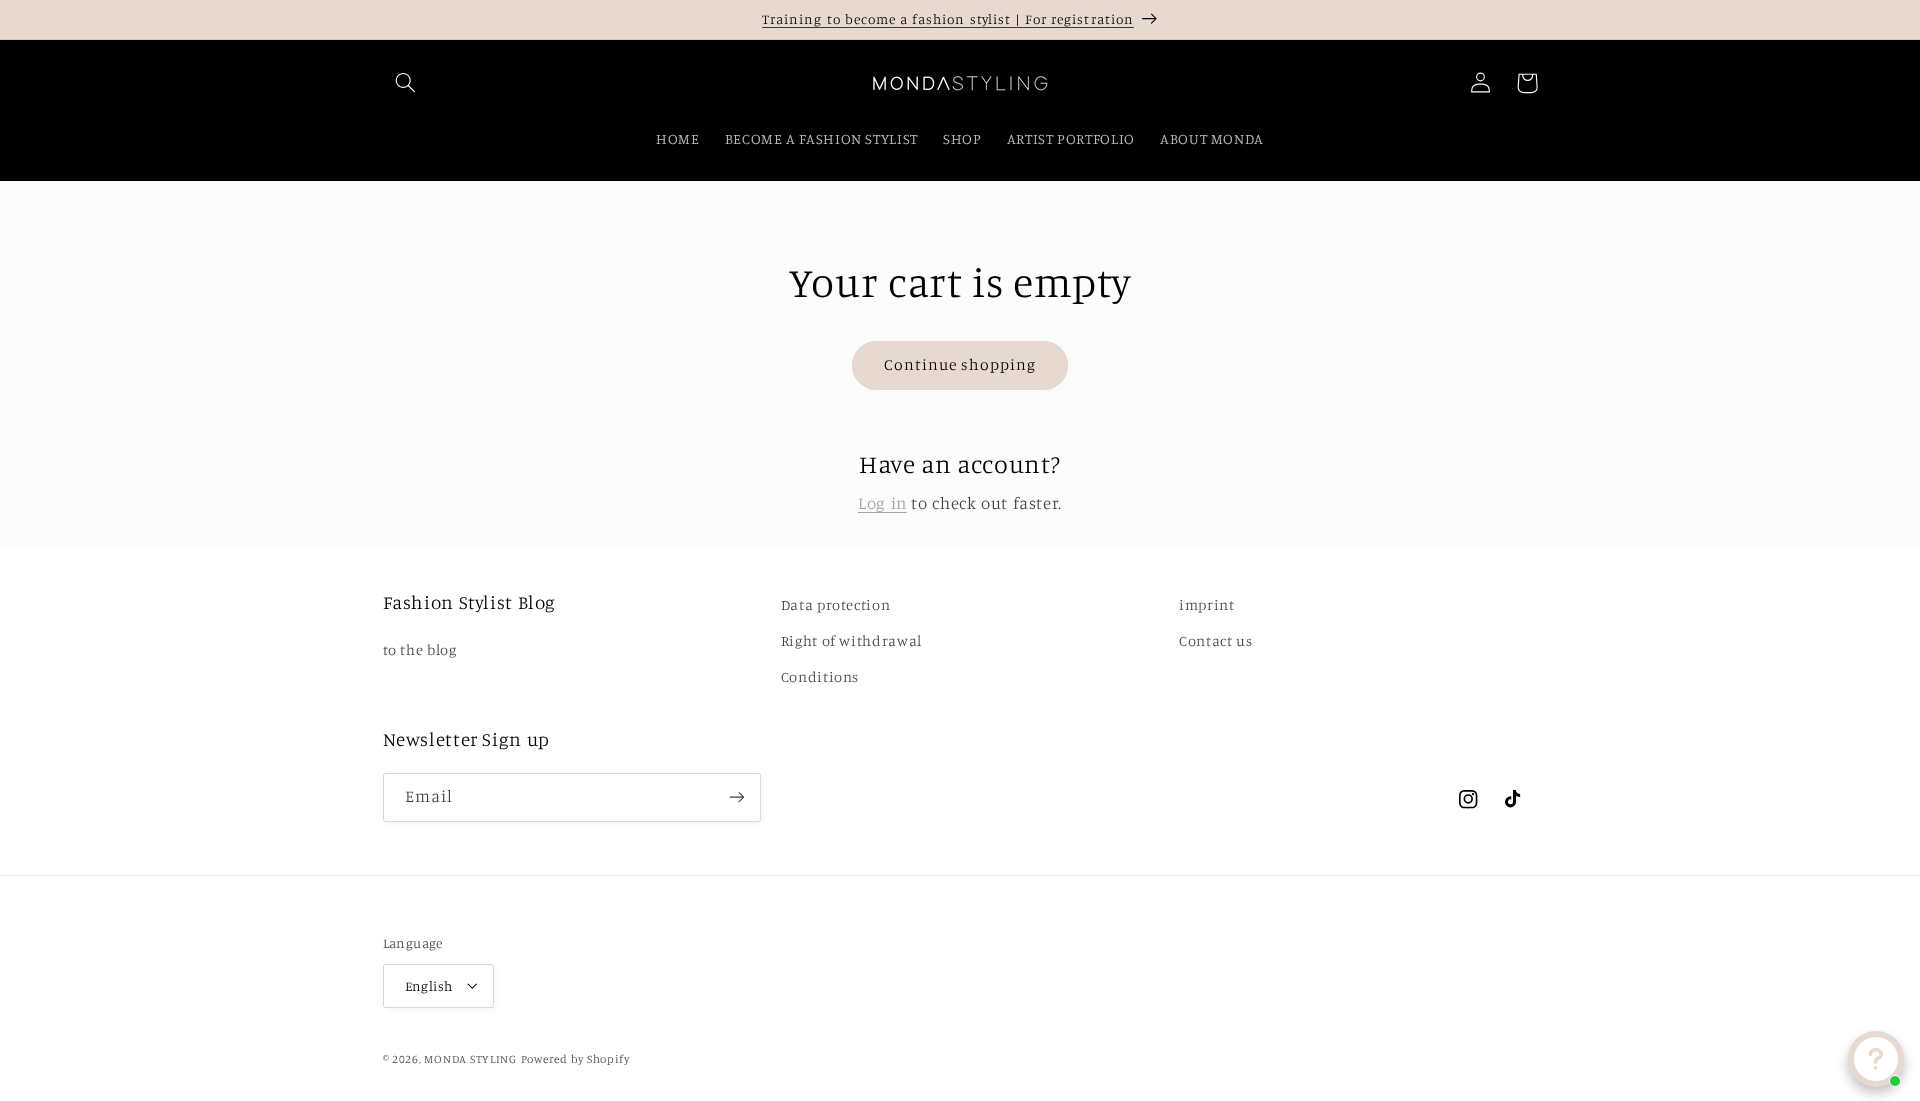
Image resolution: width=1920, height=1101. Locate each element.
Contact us (1215, 640)
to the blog (420, 650)
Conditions (820, 677)
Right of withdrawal (851, 640)
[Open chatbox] (1876, 1059)
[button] (406, 83)
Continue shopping (960, 364)
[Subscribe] (736, 797)
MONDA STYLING (470, 1058)
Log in (882, 503)
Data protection (835, 604)
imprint (1206, 604)
